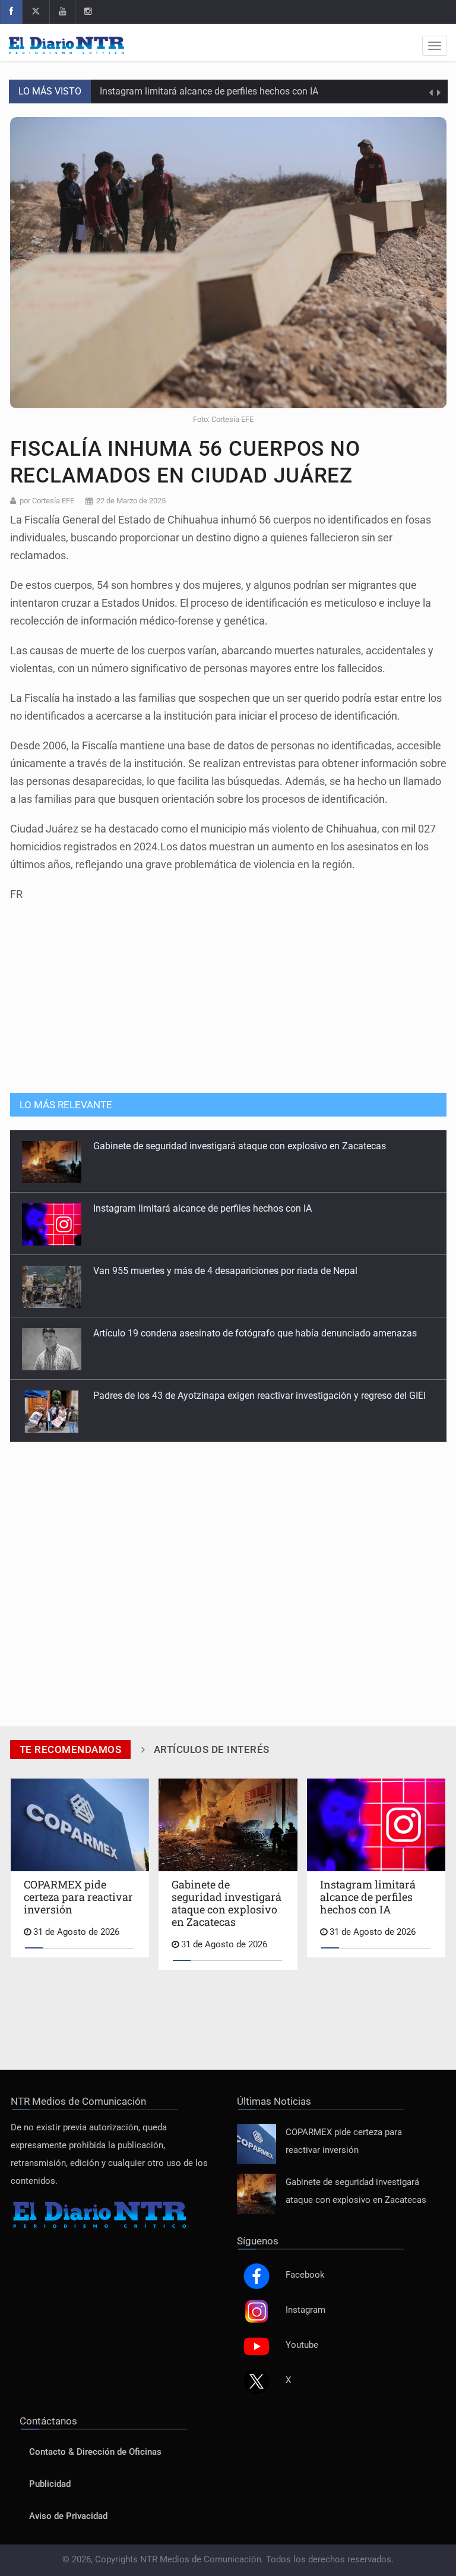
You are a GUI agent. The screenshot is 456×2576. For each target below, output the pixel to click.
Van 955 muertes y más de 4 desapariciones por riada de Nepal (225, 1258)
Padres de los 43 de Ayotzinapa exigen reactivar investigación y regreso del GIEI (259, 1382)
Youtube (302, 2345)
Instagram (305, 2310)
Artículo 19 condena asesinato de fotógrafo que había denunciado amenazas (255, 1320)
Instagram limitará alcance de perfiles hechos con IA (209, 91)
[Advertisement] (228, 991)
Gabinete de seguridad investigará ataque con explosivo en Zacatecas (240, 1133)
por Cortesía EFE (47, 501)
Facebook (305, 2275)
